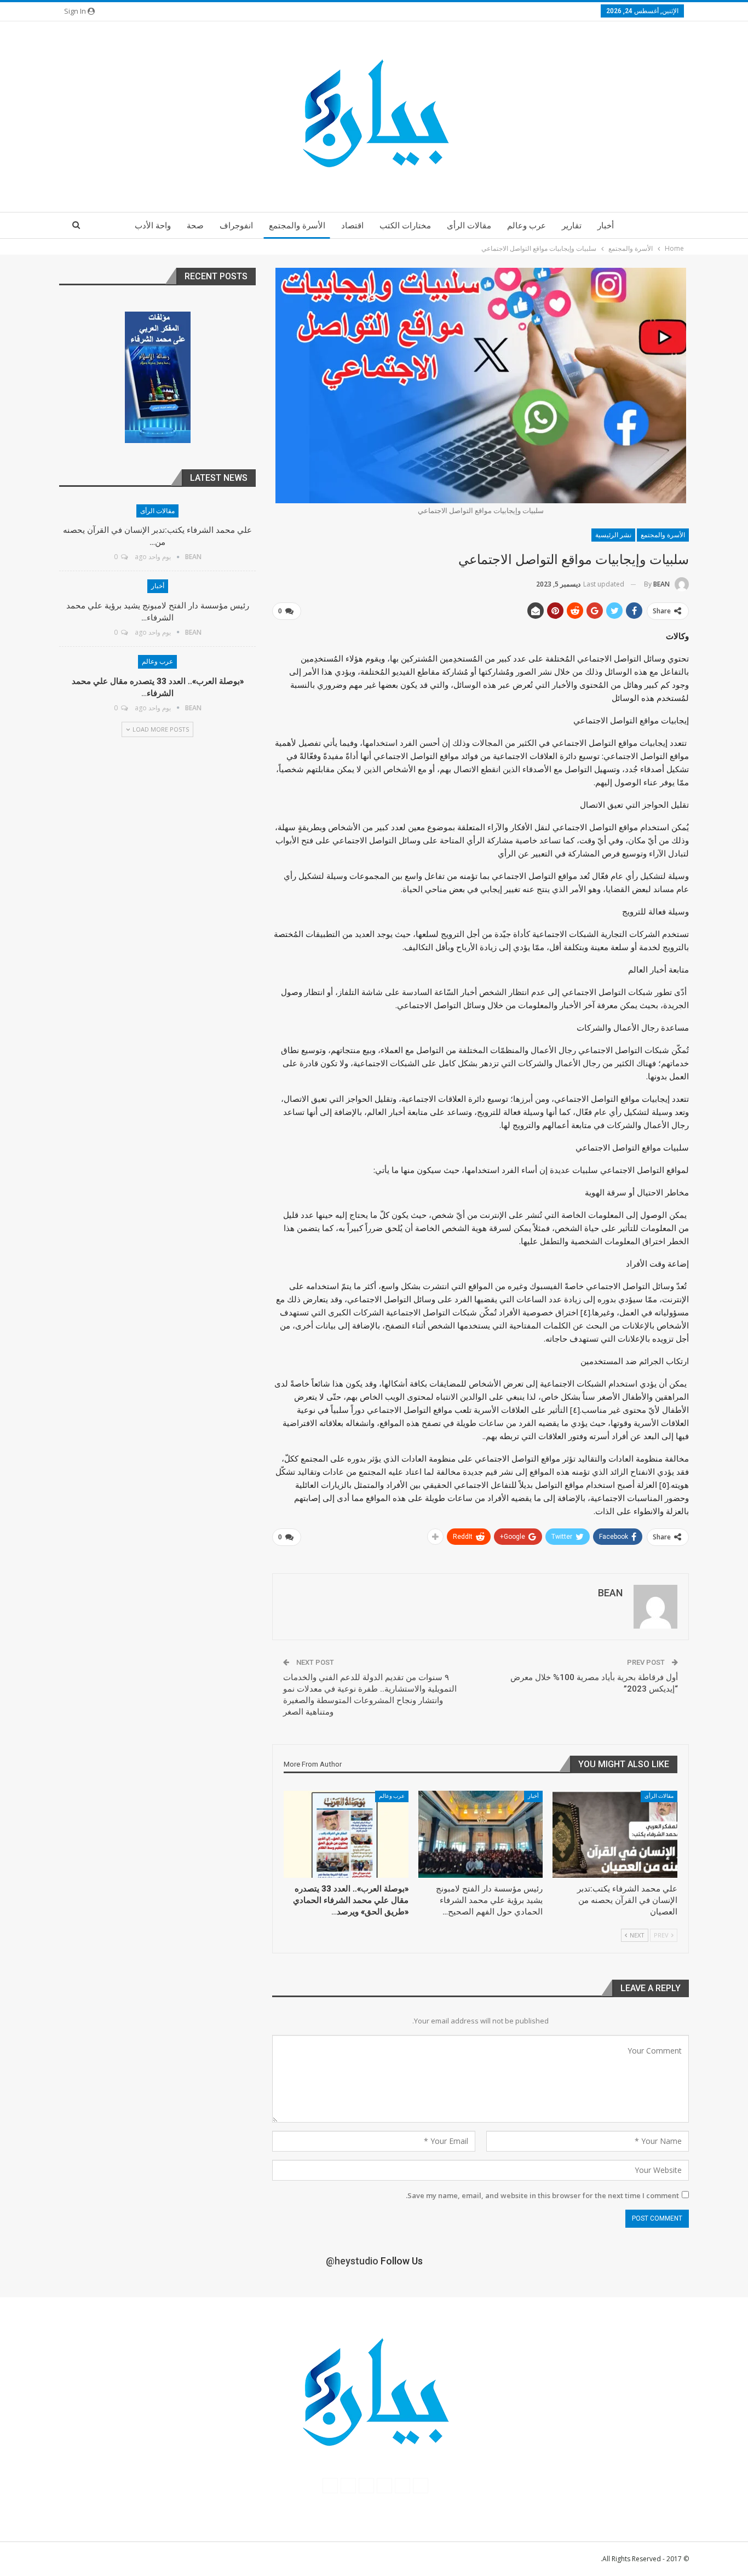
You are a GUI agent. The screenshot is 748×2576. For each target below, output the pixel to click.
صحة (195, 226)
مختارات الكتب (405, 226)
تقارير (572, 226)
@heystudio (352, 2261)
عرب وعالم (527, 226)
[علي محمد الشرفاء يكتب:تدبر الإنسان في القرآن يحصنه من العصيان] (615, 1834)
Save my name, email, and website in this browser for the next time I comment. (542, 2195)
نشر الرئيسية (613, 535)
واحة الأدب (153, 226)
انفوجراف (236, 226)
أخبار (606, 226)
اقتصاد (352, 226)
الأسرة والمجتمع (297, 226)
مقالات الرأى (469, 226)
